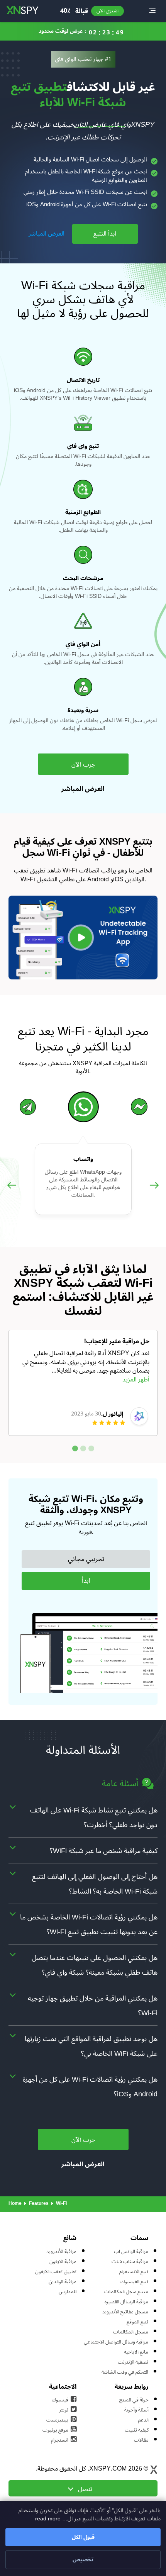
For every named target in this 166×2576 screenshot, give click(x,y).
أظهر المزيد (136, 1380)
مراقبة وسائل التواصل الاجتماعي (116, 2342)
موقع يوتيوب (55, 2430)
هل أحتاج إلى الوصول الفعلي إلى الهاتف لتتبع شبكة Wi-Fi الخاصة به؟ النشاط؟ (95, 1884)
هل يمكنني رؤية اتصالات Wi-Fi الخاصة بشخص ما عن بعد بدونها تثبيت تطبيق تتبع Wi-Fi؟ (89, 1924)
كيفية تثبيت (137, 2430)
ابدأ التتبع (105, 234)
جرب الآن (83, 765)
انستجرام (60, 2440)
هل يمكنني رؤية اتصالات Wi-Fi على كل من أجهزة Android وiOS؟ (90, 2087)
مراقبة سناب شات (130, 2262)
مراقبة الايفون (63, 2262)
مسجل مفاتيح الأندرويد (125, 2312)
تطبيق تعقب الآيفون (56, 2272)
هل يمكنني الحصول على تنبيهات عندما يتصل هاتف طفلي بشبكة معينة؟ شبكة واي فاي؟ (95, 1965)
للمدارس (68, 2292)
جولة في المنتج (134, 2400)
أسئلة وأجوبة (136, 2410)
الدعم (143, 2420)
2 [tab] (83, 1448)
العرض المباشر (47, 234)
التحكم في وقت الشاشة (125, 2372)
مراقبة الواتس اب (131, 2252)
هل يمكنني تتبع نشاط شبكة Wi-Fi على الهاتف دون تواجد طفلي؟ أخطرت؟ (94, 1817)
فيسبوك (60, 2400)
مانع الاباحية (136, 2352)
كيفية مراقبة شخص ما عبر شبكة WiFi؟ (104, 1851)
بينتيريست (57, 2420)
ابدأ (86, 1581)
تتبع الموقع (137, 2322)
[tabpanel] (83, 1383)
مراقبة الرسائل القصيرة (126, 2302)
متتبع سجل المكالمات (126, 2292)
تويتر (64, 2410)
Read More (48, 2519)
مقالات (141, 2440)
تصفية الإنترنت (133, 2362)
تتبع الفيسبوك (134, 2282)
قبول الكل (83, 2537)
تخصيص (83, 2560)
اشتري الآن (108, 11)
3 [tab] (91, 1448)
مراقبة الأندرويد (61, 2252)
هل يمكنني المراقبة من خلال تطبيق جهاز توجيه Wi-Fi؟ (93, 2006)
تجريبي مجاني (86, 1559)
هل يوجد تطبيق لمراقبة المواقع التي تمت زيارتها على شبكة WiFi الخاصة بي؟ (91, 2046)
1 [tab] (75, 1448)
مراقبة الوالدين (63, 2282)
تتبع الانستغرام (134, 2272)
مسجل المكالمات (131, 2332)
